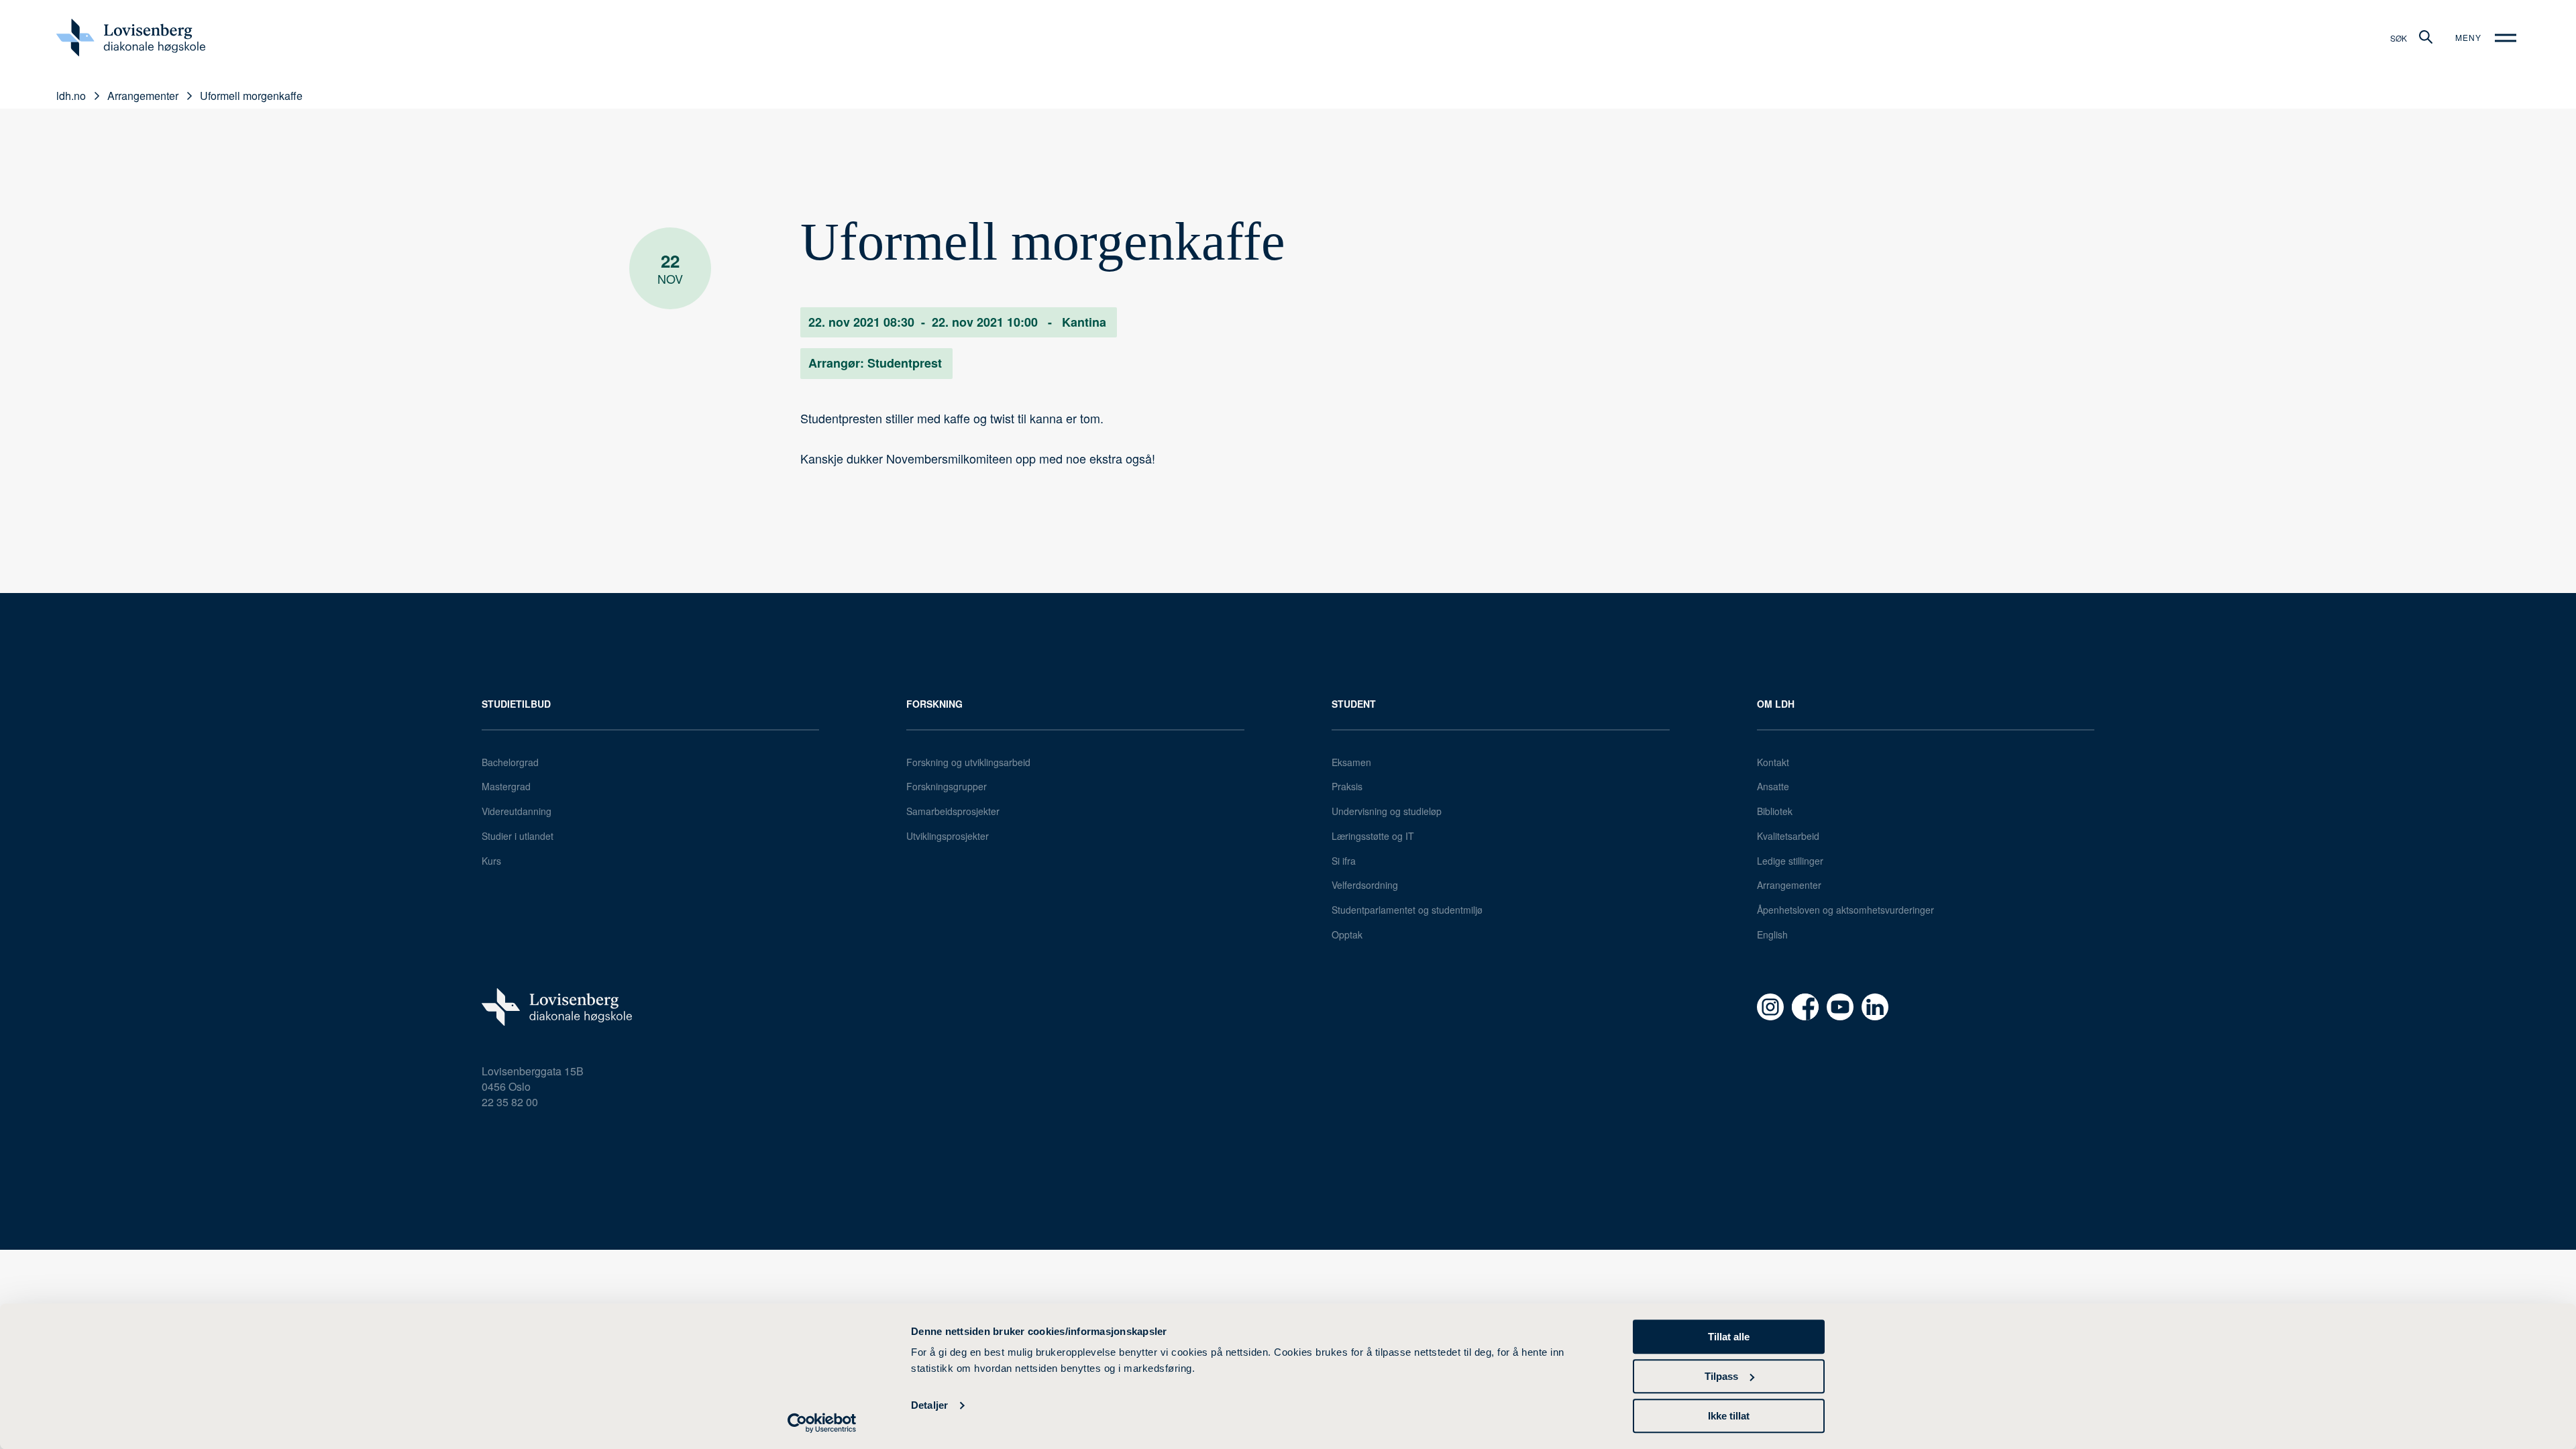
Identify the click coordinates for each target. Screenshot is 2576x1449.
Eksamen (1351, 762)
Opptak (1347, 934)
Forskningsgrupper (947, 786)
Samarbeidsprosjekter (953, 811)
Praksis (1347, 786)
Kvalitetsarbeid (1788, 836)
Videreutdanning (517, 811)
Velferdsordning (1365, 885)
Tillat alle (1729, 1337)
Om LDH (1776, 704)
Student (1354, 704)
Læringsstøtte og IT (1373, 836)
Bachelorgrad (510, 762)
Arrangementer (1789, 885)
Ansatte (1773, 786)
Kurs (491, 861)
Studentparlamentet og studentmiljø (1407, 910)
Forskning (934, 704)
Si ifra (1344, 861)
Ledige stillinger (1790, 861)
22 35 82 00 (510, 1102)
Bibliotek (1775, 811)
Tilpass (1721, 1376)
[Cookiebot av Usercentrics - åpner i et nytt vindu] (822, 1423)
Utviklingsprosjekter (948, 836)
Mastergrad (506, 786)
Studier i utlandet (518, 836)
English (1772, 934)
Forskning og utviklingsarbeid (968, 762)
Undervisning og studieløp (1387, 811)
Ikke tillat (1729, 1416)
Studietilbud (516, 704)
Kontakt (1773, 762)
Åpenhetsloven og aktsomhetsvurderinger (1845, 910)
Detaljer (929, 1406)
